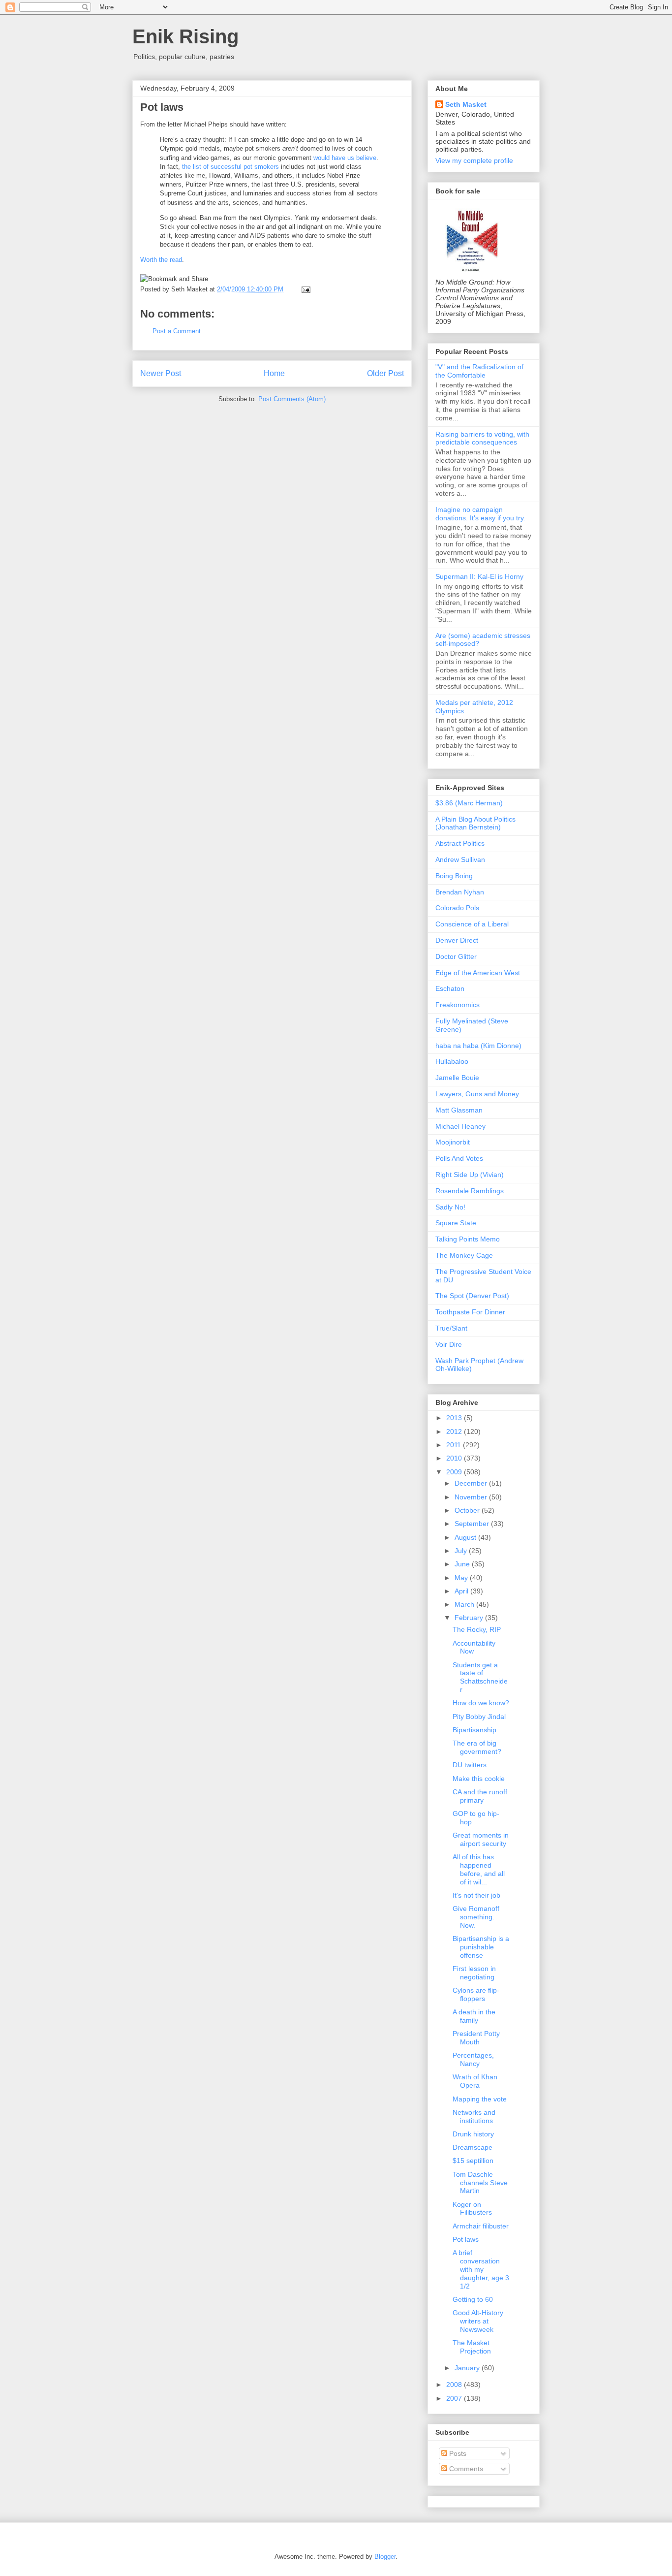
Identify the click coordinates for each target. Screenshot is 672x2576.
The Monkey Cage (464, 1255)
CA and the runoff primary (480, 1796)
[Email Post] (304, 289)
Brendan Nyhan (460, 892)
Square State (456, 1223)
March (465, 1604)
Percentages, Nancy (473, 2059)
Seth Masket (466, 104)
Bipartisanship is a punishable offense (481, 1947)
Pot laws (162, 107)
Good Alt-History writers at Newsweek (478, 2321)
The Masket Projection (472, 2347)
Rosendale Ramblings (470, 1191)
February (470, 1618)
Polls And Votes (459, 1158)
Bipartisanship (474, 1730)
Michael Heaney (460, 1126)
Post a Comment (177, 331)
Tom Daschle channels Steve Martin (480, 2183)
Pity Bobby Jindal (479, 1717)
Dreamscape (473, 2147)
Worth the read (161, 260)
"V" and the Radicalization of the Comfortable (479, 371)
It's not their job (476, 1895)
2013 (455, 1418)
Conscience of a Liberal (472, 924)
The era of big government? (477, 1747)
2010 (455, 1458)
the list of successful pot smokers (230, 167)
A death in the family (474, 2016)
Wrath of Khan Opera (475, 2081)
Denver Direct (457, 940)
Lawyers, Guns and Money (477, 1094)
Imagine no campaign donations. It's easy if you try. (480, 514)
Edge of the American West (478, 973)
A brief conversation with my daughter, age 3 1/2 (481, 2269)
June (463, 1564)
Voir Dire (449, 1344)
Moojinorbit (453, 1142)
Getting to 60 (473, 2299)
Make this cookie (479, 1779)
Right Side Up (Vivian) (470, 1175)
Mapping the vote (480, 2099)
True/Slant (451, 1328)
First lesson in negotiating (474, 1973)
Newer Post (161, 373)
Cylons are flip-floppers (476, 1994)
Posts (457, 2453)
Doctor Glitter (456, 956)
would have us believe (345, 158)
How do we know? (481, 1703)
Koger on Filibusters (472, 2209)
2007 (455, 2398)
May (462, 1578)
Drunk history (473, 2134)
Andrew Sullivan (460, 859)
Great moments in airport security (481, 1839)
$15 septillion (473, 2161)
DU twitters (470, 1765)
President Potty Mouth (476, 2038)
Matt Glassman (459, 1110)
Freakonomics (458, 1005)
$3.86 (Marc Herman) (469, 803)
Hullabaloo (452, 1061)
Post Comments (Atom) (292, 399)
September (473, 1524)
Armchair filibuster (481, 2226)
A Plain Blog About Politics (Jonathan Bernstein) (475, 823)
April (462, 1591)
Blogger (385, 2557)
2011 (455, 1445)
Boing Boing (454, 876)
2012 (455, 1431)
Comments (465, 2469)
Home (274, 373)
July (462, 1551)
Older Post (385, 373)
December (472, 1483)
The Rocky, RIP (477, 1629)
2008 (455, 2385)
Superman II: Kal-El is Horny (479, 576)
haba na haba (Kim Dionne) (478, 1046)
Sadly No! (450, 1207)
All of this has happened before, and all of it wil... (479, 1869)
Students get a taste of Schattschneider (480, 1677)
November (472, 1497)
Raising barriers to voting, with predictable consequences (482, 438)
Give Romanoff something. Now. (476, 1917)
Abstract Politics (460, 843)
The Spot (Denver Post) (472, 1296)
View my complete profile (474, 160)
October (468, 1510)
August (466, 1537)
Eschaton (450, 988)
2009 (455, 1472)
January (468, 2368)
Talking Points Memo (468, 1239)
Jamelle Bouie (457, 1078)
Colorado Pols (457, 908)
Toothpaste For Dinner (470, 1312)
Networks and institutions (474, 2116)
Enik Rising (185, 36)
